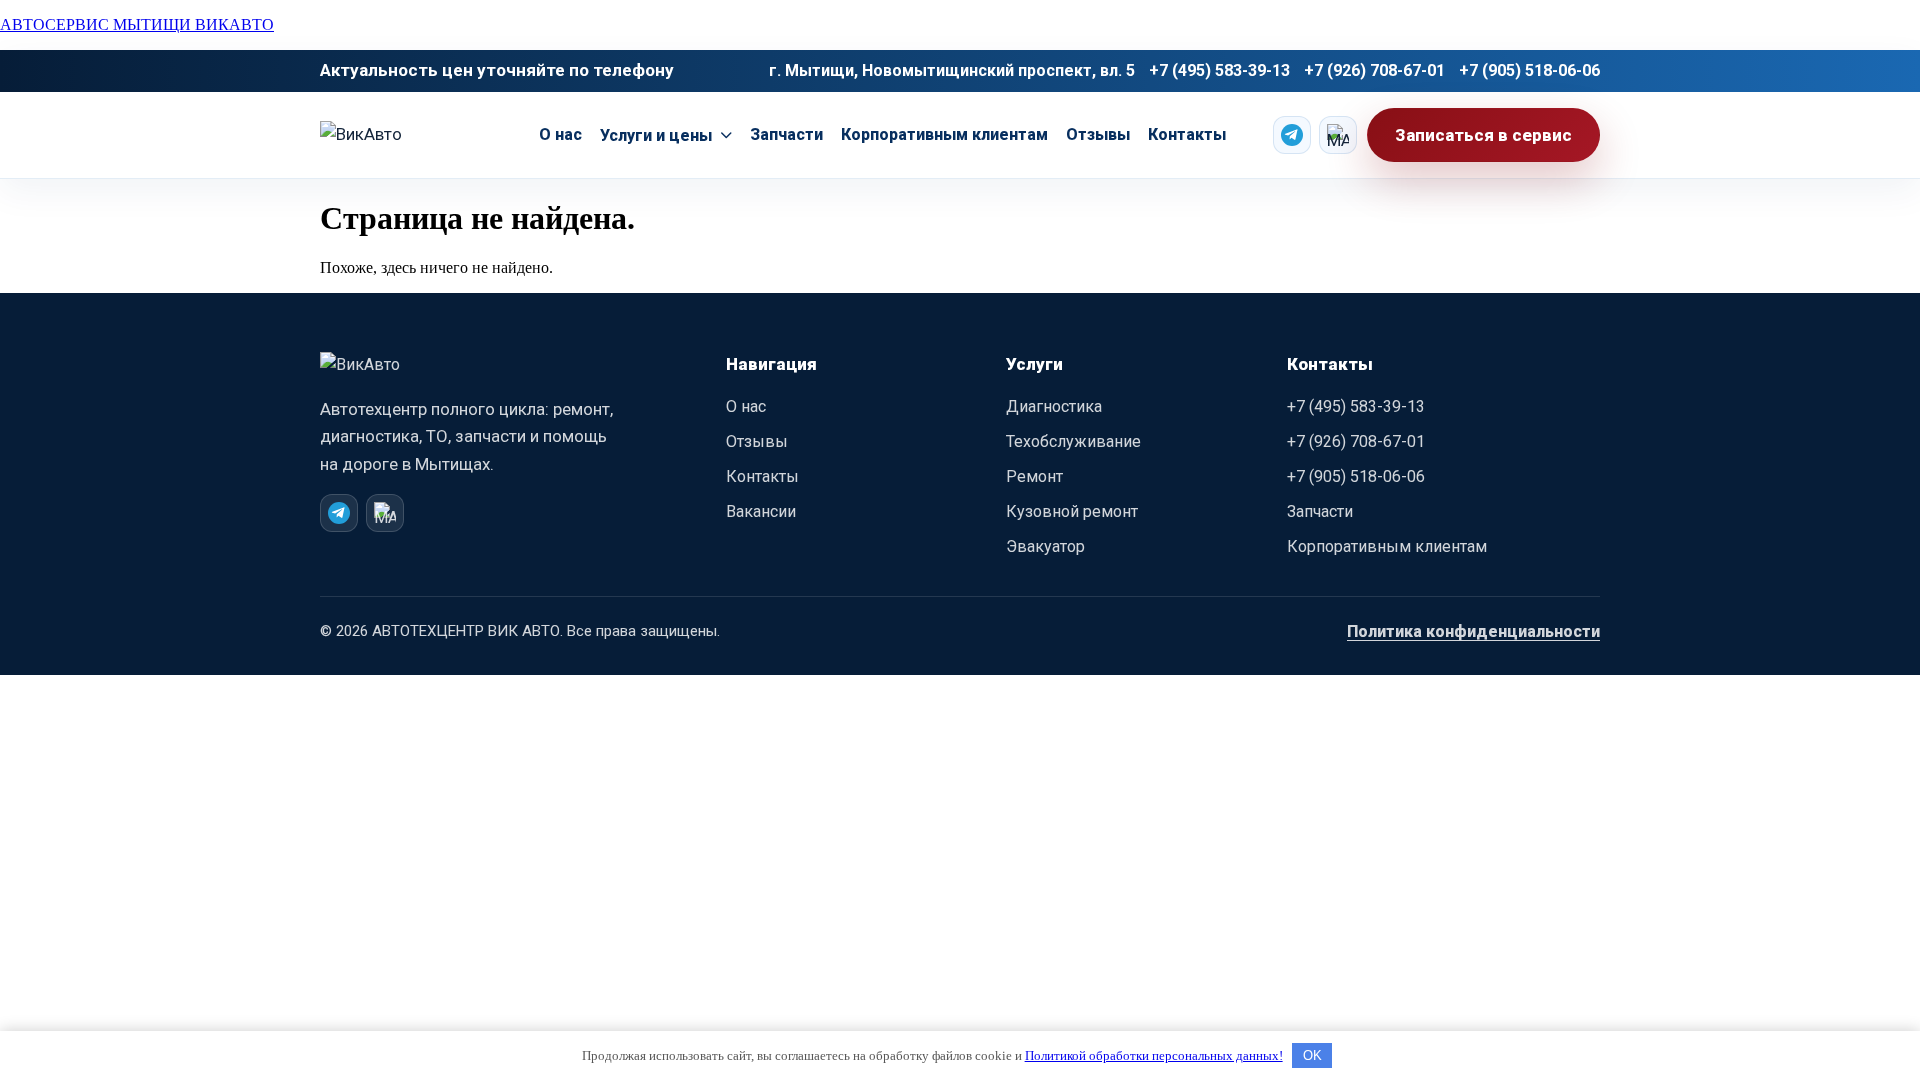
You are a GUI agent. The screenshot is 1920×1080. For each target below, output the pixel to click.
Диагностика (1054, 406)
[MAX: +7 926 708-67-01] (1338, 135)
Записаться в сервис (1483, 135)
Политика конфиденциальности (1473, 631)
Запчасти (786, 134)
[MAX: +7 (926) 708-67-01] (385, 513)
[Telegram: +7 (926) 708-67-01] (339, 513)
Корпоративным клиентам (944, 134)
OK (1312, 1055)
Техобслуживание (1073, 441)
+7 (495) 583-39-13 (1219, 70)
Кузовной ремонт (1072, 511)
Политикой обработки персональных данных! (1154, 1055)
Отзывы (1098, 134)
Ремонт (1034, 476)
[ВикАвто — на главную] (405, 374)
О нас (560, 134)
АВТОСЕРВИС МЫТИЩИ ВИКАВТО (137, 24)
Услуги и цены (656, 135)
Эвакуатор (1045, 546)
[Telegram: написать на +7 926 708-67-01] (1292, 135)
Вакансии (761, 511)
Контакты (1187, 134)
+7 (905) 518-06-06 (1529, 70)
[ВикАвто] (406, 135)
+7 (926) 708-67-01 (1374, 70)
